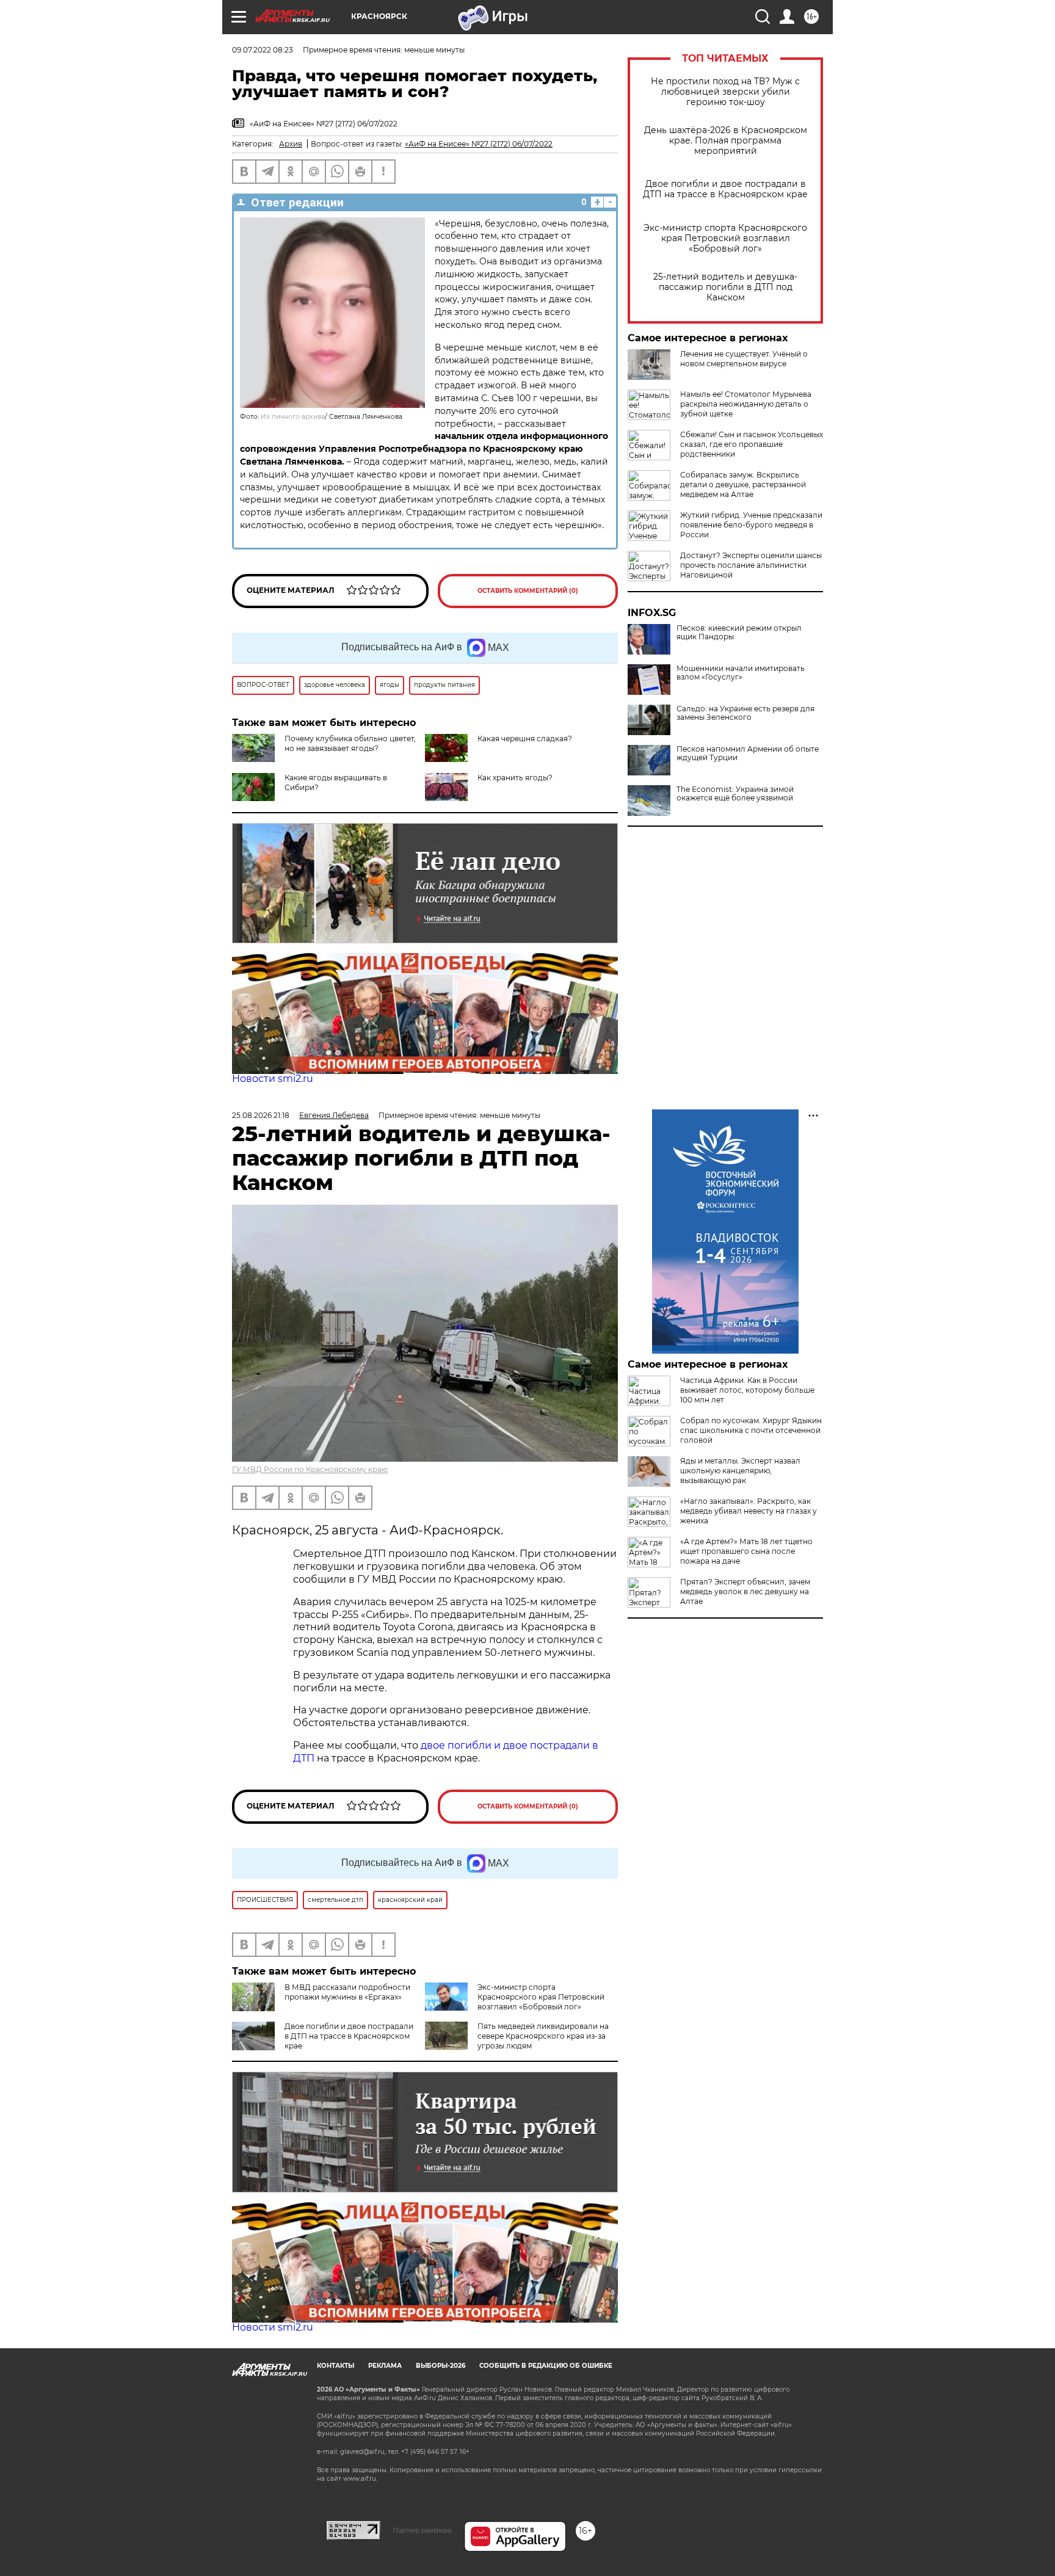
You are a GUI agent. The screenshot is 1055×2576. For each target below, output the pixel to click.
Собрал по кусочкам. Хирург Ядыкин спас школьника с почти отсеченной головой (751, 1430)
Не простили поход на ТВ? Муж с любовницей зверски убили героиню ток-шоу (725, 92)
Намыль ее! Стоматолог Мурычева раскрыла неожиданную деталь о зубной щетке (746, 404)
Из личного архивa (293, 417)
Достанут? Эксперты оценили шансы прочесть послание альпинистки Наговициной (751, 565)
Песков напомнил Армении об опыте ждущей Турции (748, 753)
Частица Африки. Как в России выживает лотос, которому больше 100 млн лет (747, 1390)
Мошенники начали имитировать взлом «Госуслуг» (741, 673)
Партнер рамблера (422, 2530)
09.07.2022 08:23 (263, 50)
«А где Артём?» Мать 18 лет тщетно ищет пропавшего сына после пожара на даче (746, 1551)
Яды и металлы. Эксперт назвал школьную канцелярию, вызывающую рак (740, 1471)
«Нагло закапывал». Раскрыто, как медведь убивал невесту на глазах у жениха (749, 1511)
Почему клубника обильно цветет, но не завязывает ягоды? (350, 743)
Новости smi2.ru (273, 1079)
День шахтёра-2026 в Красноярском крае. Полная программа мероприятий (726, 141)
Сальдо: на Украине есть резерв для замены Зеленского (745, 713)
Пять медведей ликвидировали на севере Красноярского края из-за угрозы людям (543, 2036)
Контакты (335, 2366)
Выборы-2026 (440, 2366)
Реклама (385, 2366)
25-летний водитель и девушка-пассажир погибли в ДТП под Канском (725, 287)
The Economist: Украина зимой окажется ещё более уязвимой (735, 794)
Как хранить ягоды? (515, 778)
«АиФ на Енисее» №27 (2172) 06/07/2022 (479, 144)
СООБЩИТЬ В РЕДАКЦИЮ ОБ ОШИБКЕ (546, 2366)
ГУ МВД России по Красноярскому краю (310, 1469)
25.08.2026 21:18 (261, 1115)
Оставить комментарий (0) (528, 591)
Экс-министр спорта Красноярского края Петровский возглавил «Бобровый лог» (725, 238)
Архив (291, 144)
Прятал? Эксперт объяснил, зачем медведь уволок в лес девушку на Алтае (745, 1591)
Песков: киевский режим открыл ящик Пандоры (739, 633)
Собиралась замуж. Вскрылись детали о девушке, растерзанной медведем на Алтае (743, 484)
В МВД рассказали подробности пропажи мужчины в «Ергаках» (347, 1992)
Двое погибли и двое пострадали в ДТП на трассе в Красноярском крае (725, 189)
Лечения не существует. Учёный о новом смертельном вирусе (744, 359)
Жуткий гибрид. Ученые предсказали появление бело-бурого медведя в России (751, 525)
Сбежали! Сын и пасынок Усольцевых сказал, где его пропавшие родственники (752, 444)
